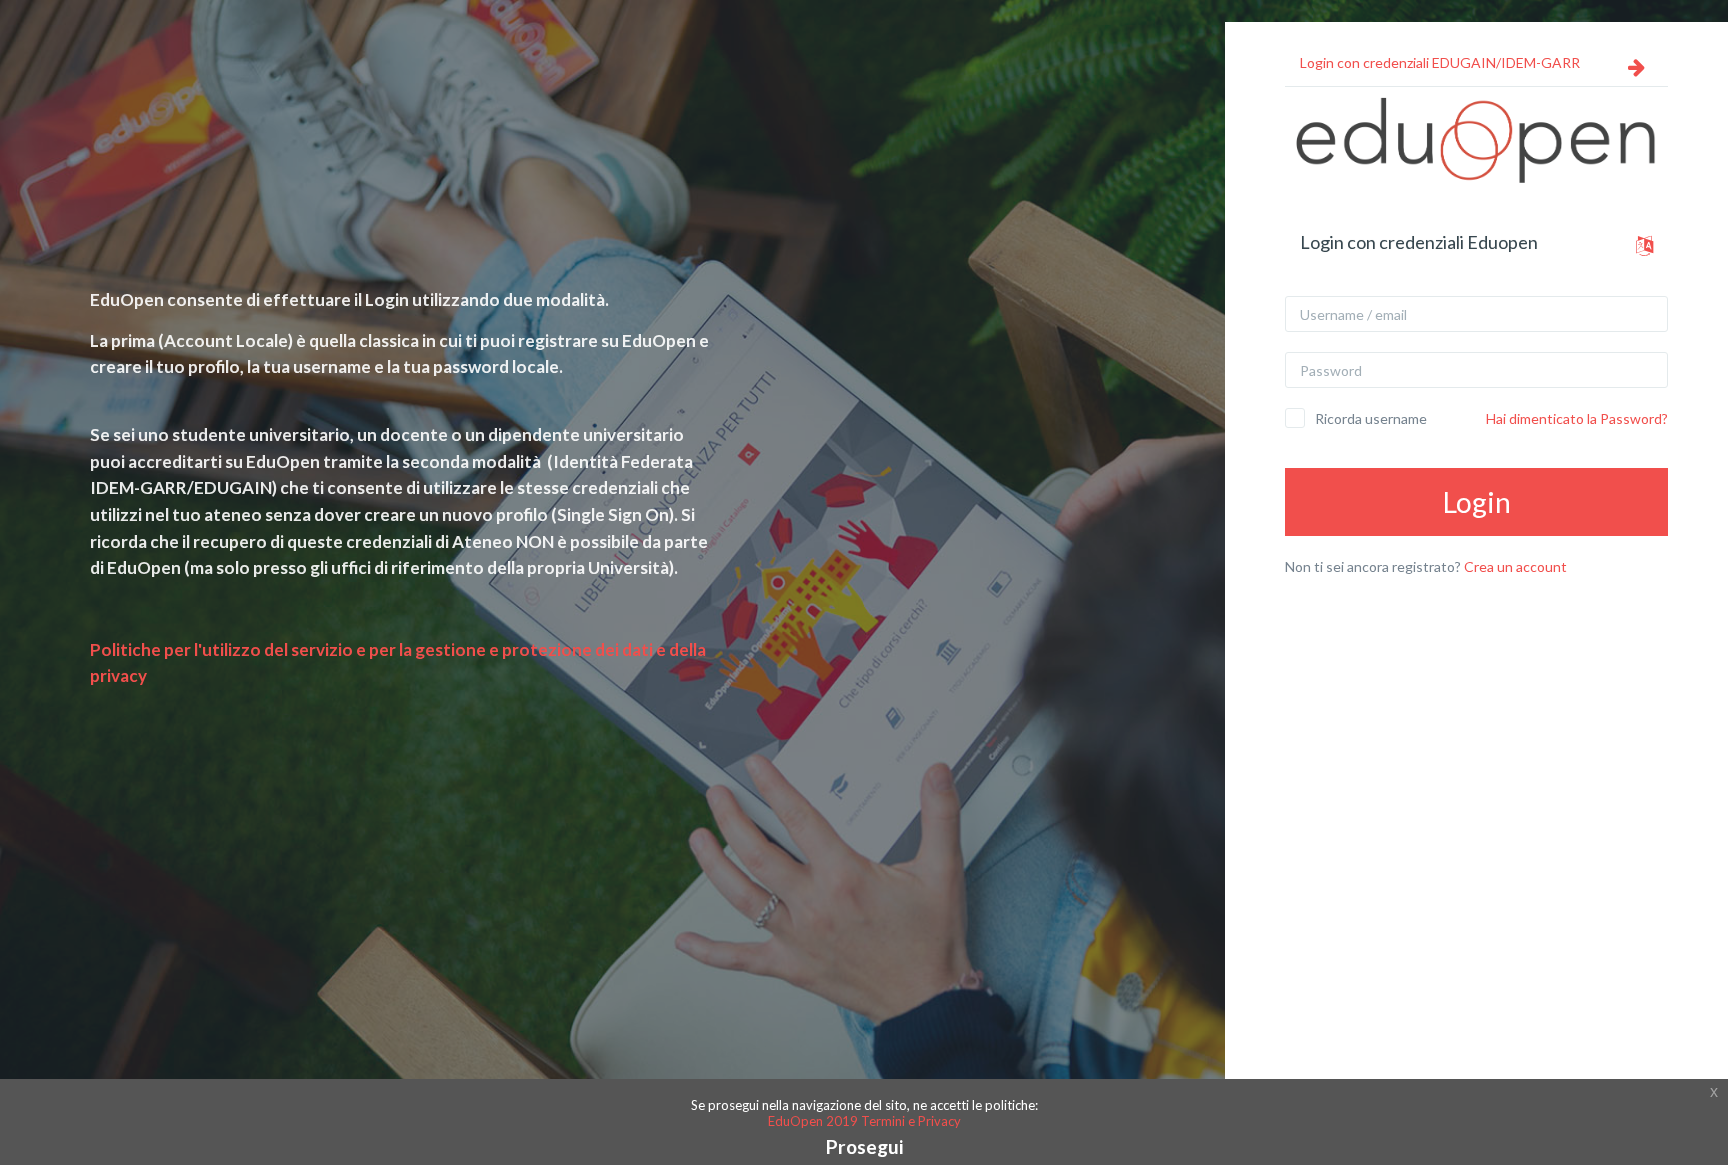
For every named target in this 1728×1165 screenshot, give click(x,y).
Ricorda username (1371, 418)
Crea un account (1515, 566)
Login (1477, 502)
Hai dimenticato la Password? (1577, 418)
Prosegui (864, 1146)
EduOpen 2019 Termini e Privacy (864, 1121)
